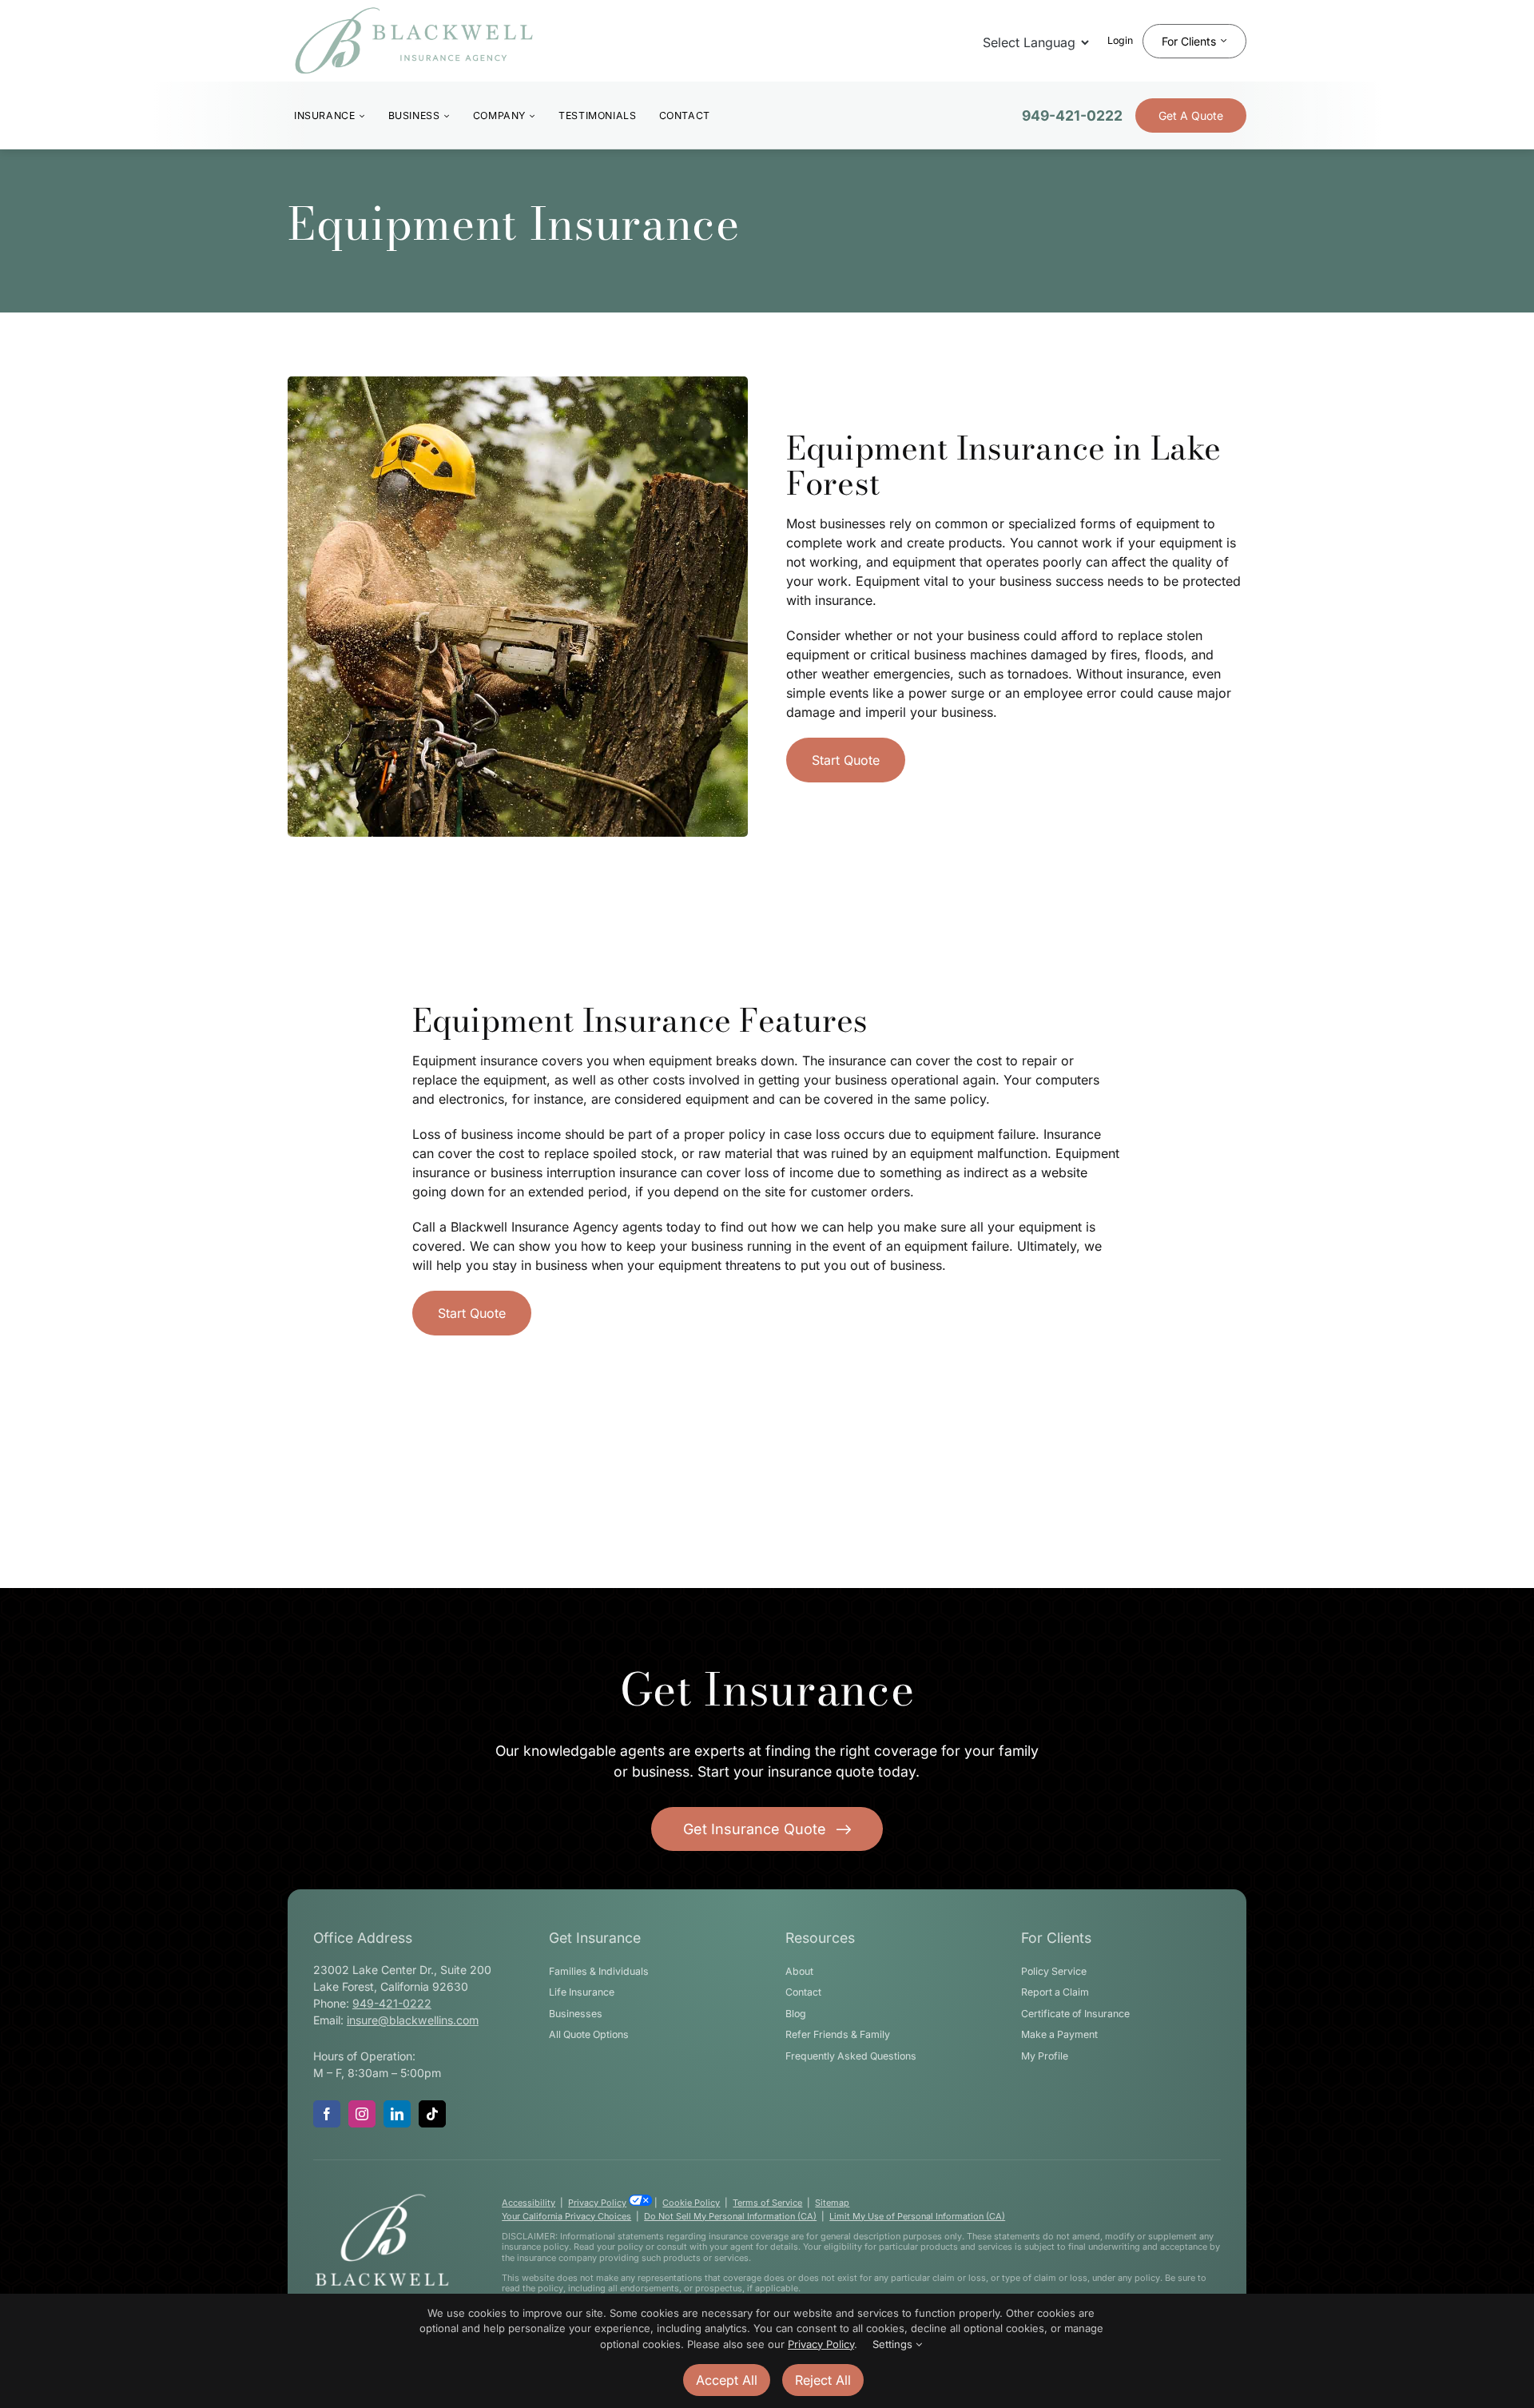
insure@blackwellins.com (413, 2020)
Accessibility (529, 2203)
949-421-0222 (1072, 115)
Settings (894, 2344)
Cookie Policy (691, 2203)
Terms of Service (767, 2203)
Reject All (823, 2380)
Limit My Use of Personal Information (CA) (917, 2216)
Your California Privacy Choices (566, 2216)
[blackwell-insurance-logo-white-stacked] (382, 2199)
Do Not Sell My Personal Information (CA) (730, 2216)
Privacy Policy (597, 2203)
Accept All (727, 2380)
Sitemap (832, 2203)
